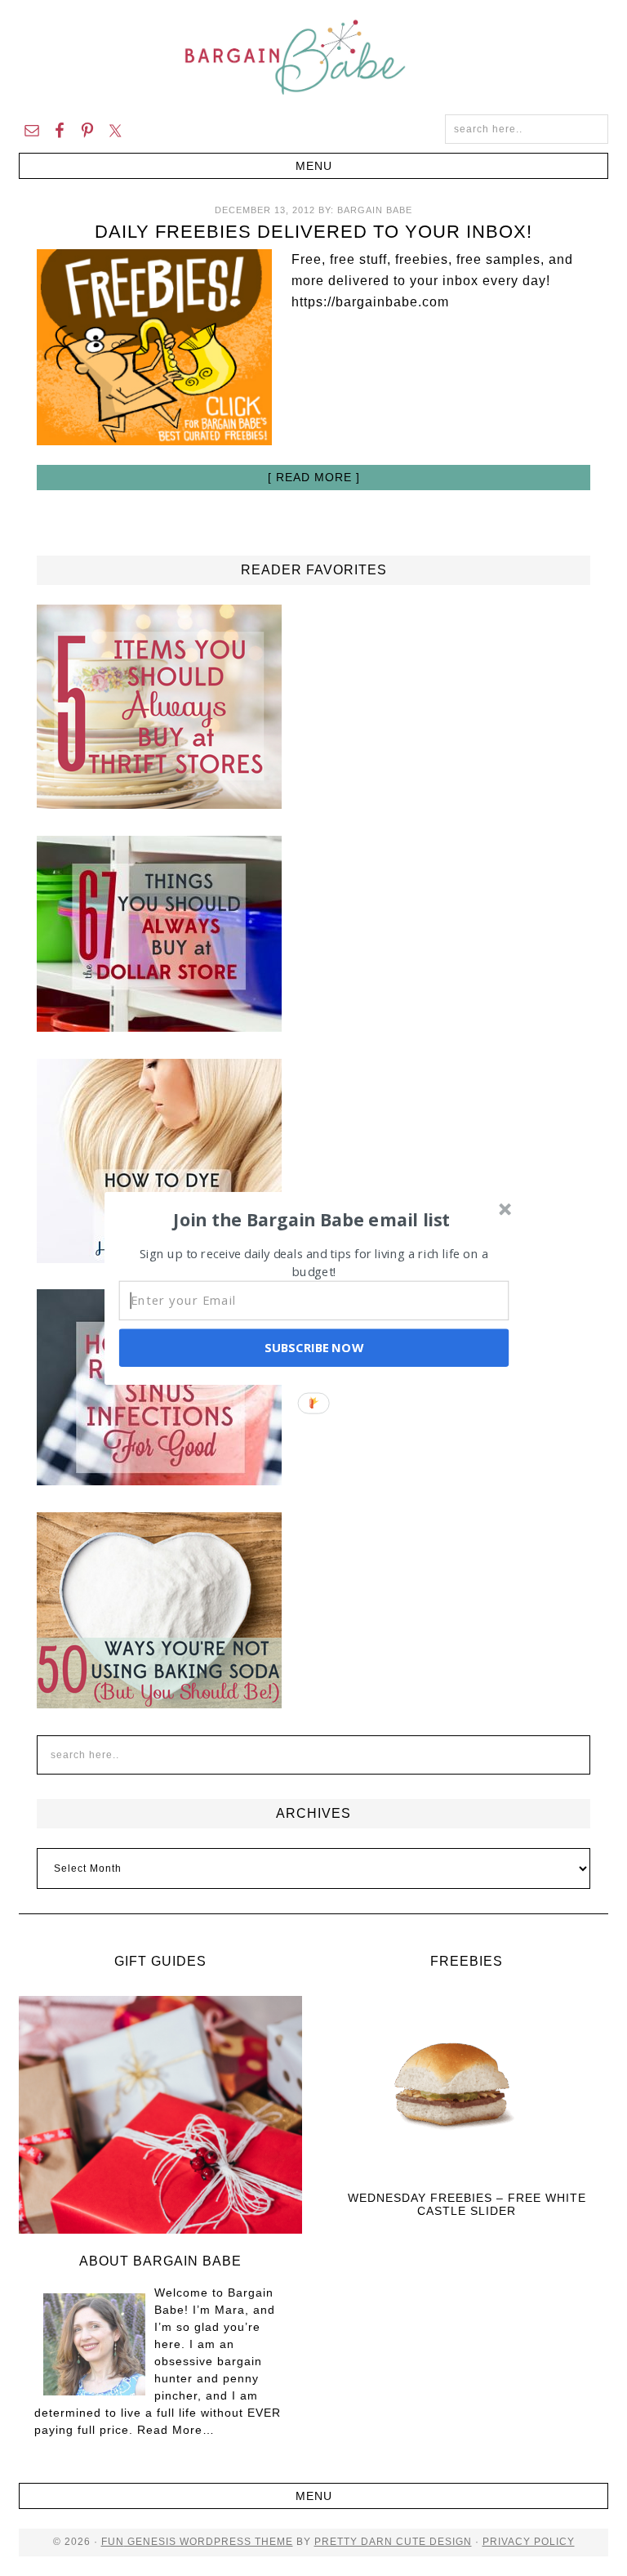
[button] (312, 1219)
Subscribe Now (313, 1347)
